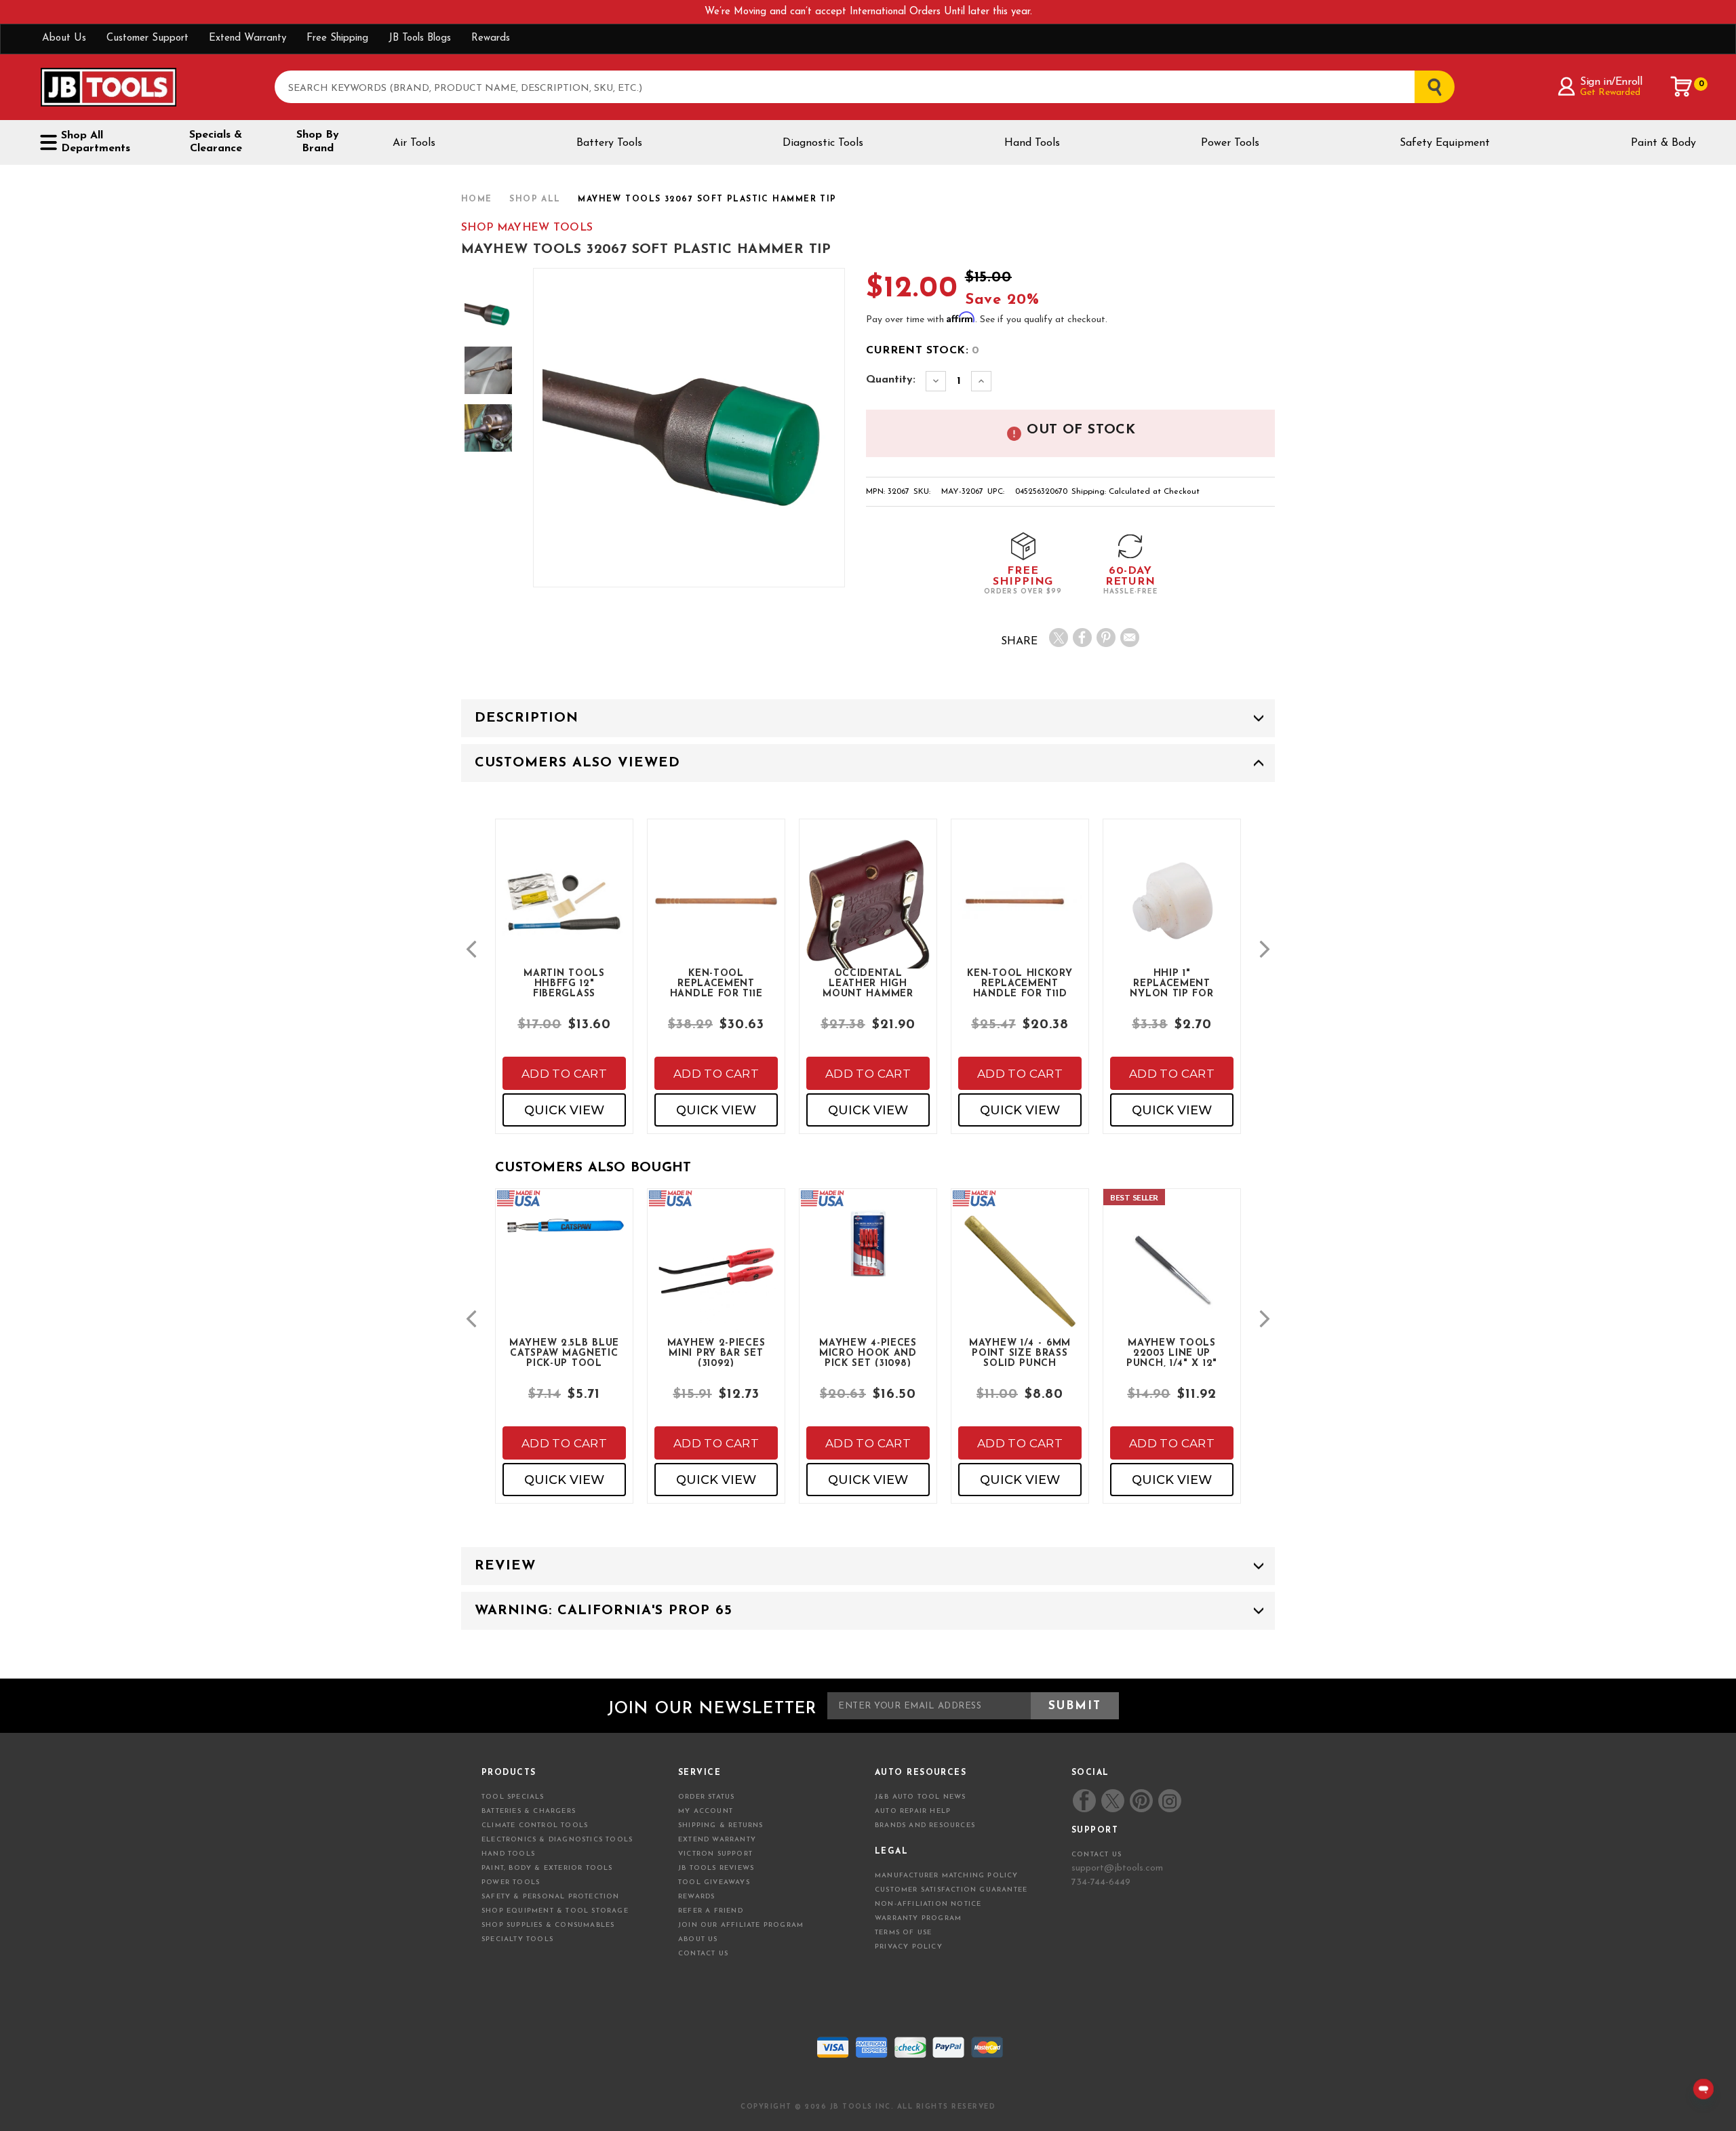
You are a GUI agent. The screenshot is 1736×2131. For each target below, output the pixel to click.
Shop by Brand (318, 142)
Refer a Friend (711, 1911)
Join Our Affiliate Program (741, 1925)
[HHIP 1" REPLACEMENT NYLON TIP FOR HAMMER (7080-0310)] (1172, 913)
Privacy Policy (909, 1947)
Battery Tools (609, 143)
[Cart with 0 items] (1682, 87)
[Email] (1130, 638)
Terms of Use (903, 1933)
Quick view (564, 1110)
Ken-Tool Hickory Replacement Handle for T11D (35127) (1020, 983)
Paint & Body (1663, 143)
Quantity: (891, 380)
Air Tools (414, 143)
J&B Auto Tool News (921, 1797)
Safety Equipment (1445, 143)
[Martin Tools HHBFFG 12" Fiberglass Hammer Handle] (564, 913)
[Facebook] (1082, 638)
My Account (706, 1811)
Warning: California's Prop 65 (604, 1611)
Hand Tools (1032, 143)
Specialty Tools (517, 1939)
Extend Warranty (248, 38)
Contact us (1097, 1855)
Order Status (706, 1797)
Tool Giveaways (714, 1882)
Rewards (491, 38)
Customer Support (147, 38)
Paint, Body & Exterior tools (547, 1868)
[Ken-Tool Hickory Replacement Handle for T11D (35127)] (1020, 913)
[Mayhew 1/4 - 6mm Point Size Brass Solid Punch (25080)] (1020, 1282)
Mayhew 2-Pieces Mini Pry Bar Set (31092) (716, 1352)
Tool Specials (513, 1797)
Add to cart (564, 1074)
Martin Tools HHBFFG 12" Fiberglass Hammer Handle (564, 983)
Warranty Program (918, 1918)
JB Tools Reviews (716, 1868)
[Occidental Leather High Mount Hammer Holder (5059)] (868, 923)
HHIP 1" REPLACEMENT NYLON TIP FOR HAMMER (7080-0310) (1172, 983)
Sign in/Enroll (1611, 82)
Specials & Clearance (216, 142)
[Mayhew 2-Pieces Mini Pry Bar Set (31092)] (716, 1282)
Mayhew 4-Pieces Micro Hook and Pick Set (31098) (868, 1352)
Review (505, 1566)
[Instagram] (1169, 1801)
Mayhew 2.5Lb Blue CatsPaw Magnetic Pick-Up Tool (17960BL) (564, 1352)
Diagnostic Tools (823, 143)
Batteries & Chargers (529, 1811)
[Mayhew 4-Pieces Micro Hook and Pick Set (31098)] (868, 1255)
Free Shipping (337, 38)
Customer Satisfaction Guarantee (951, 1890)
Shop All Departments (96, 142)
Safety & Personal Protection (551, 1897)
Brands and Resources (925, 1825)
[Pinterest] (1106, 638)
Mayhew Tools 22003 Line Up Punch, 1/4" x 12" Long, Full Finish (1172, 1352)
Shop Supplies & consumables (548, 1925)
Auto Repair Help (913, 1811)
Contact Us (703, 1954)
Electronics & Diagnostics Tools (557, 1840)
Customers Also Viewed (577, 763)
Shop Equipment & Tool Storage (555, 1911)
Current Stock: (923, 351)
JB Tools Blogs (420, 38)
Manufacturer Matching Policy (947, 1876)
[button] (471, 949)
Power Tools (1230, 143)
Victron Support (715, 1854)
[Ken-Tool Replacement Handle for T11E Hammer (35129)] (716, 913)
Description (527, 718)
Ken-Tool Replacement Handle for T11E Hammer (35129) (716, 983)
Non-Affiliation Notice (928, 1904)
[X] (1059, 638)
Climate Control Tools (535, 1825)
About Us (64, 38)
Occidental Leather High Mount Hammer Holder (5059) (868, 983)
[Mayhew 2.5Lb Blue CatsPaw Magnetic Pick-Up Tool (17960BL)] (564, 1237)
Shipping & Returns (721, 1825)
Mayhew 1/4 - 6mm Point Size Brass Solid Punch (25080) (1020, 1352)
